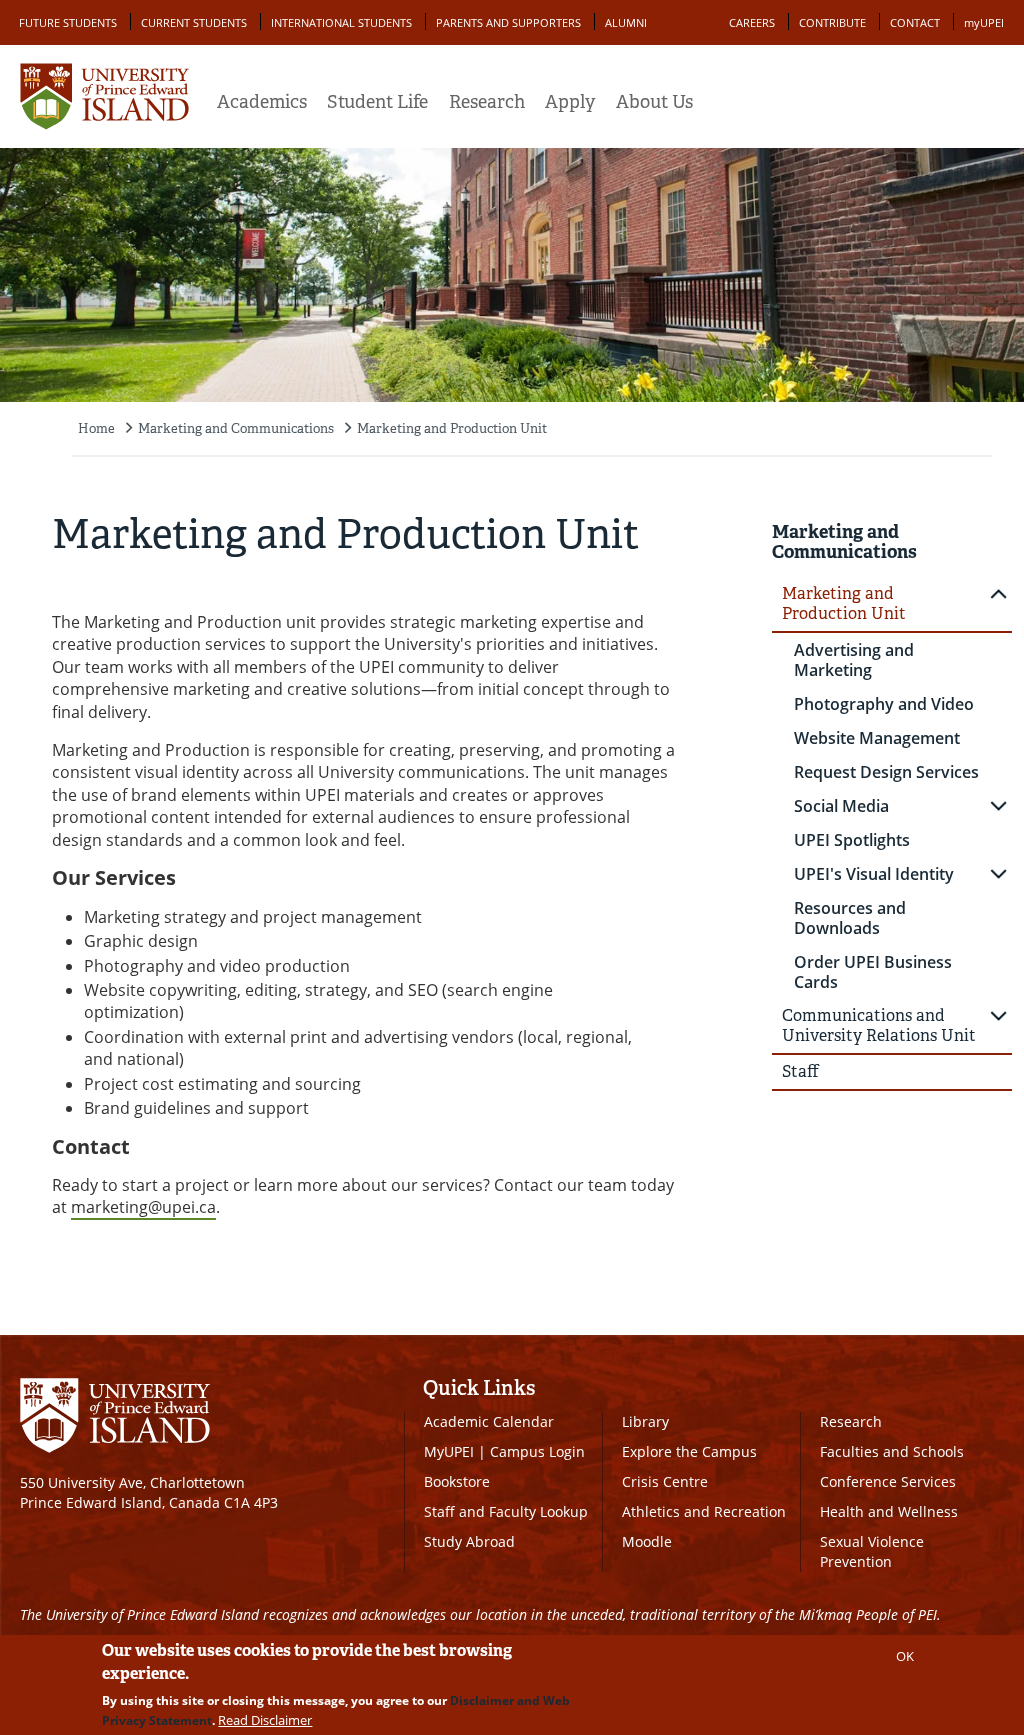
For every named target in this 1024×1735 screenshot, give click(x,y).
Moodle (647, 1541)
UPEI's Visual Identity (874, 874)
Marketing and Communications (236, 428)
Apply (570, 102)
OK (905, 1656)
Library (645, 1421)
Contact (915, 22)
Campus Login (537, 1451)
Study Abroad (469, 1541)
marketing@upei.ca (143, 1207)
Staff (800, 1071)
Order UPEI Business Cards (873, 972)
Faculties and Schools (892, 1451)
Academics (262, 102)
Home (96, 428)
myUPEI (984, 22)
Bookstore (457, 1481)
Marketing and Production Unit (452, 428)
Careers (752, 22)
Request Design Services (886, 772)
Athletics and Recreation (704, 1511)
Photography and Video (884, 704)
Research (487, 102)
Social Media (841, 806)
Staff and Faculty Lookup (506, 1511)
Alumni (626, 22)
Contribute (832, 22)
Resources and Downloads (850, 918)
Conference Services (888, 1481)
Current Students (194, 22)
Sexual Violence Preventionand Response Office (889, 1561)
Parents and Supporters (508, 22)
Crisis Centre (665, 1481)
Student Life (377, 102)
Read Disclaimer (265, 1720)
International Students (341, 22)
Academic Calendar (489, 1421)
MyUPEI (449, 1451)
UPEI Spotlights (852, 840)
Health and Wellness (889, 1511)
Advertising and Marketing (854, 660)
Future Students (68, 22)
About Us (654, 102)
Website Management (877, 738)
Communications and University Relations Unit (879, 1025)
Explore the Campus (689, 1451)
